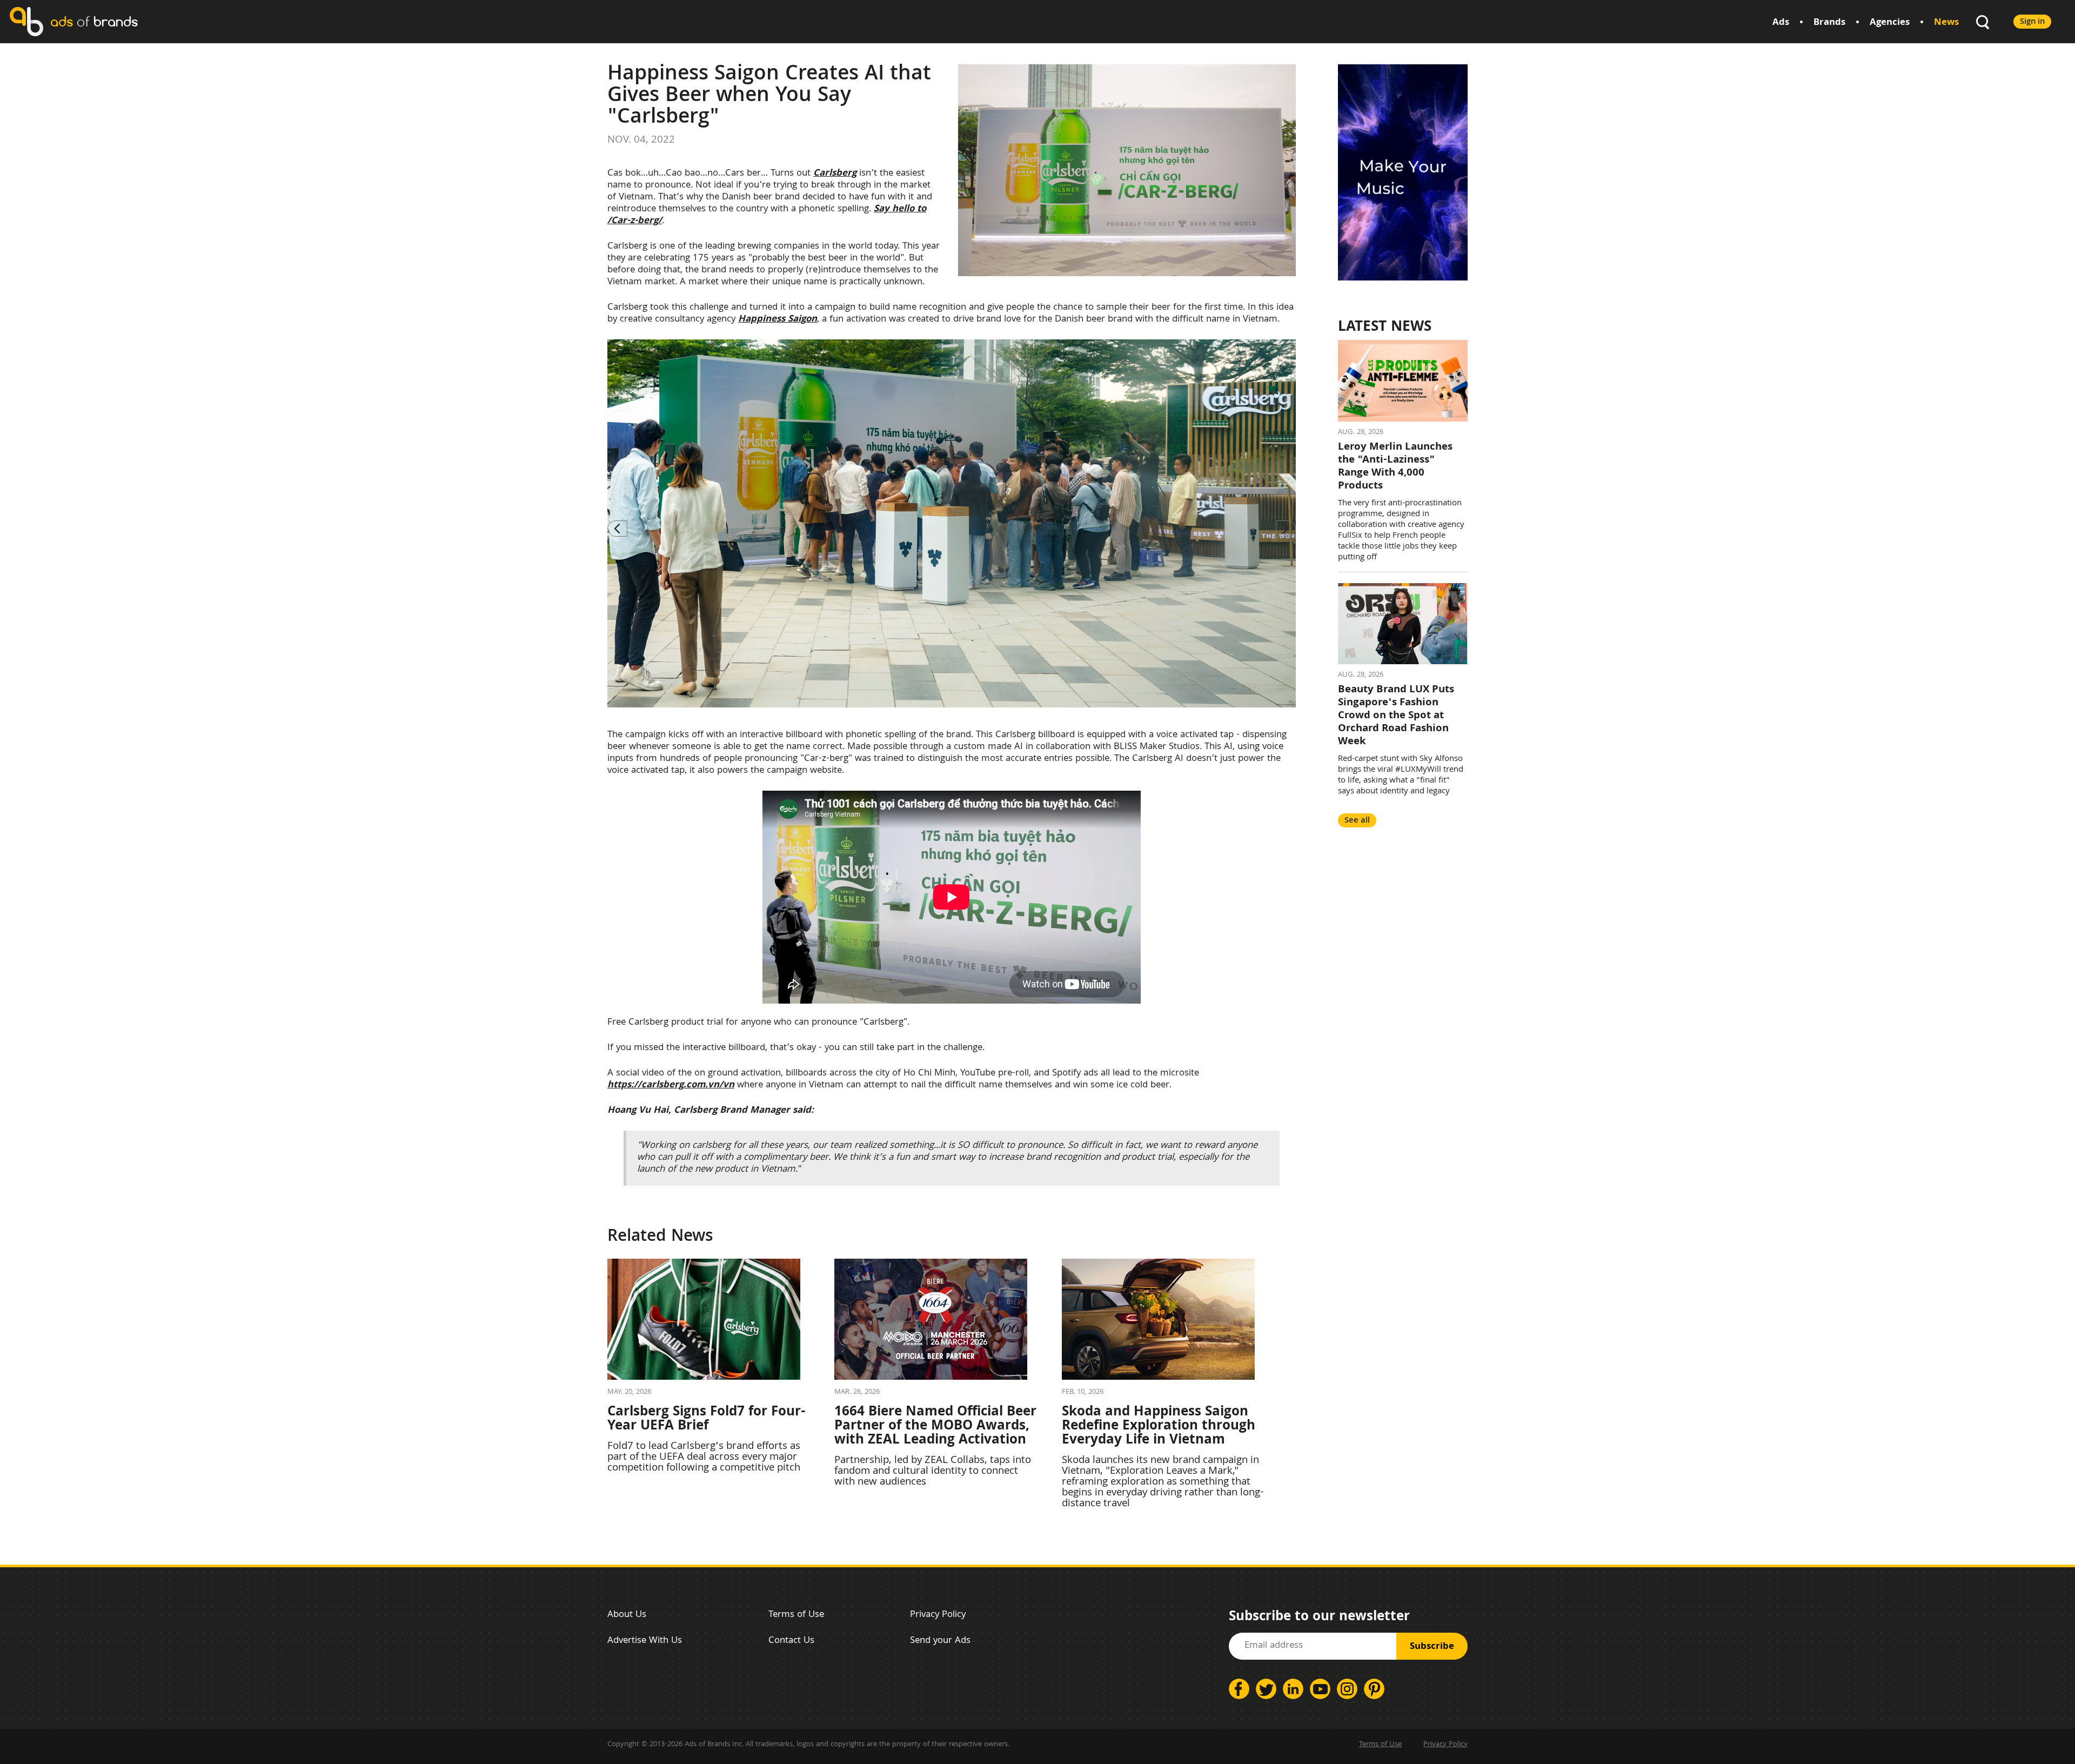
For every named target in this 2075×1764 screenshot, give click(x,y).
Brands (1829, 23)
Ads (1781, 23)
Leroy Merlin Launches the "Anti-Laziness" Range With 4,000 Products (1395, 467)
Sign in (2032, 22)
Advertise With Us (645, 1641)
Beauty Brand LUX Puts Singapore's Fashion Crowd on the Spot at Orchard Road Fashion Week (1396, 716)
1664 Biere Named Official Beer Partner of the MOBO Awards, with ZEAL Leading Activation (935, 1427)
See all (1357, 821)
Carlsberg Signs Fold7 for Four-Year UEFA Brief (707, 1420)
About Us (627, 1615)
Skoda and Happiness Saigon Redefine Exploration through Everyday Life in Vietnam (1159, 1427)
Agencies (1890, 23)
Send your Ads (940, 1641)
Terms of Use (796, 1615)
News (1946, 23)
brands (94, 21)
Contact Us (791, 1641)
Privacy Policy (938, 1615)
